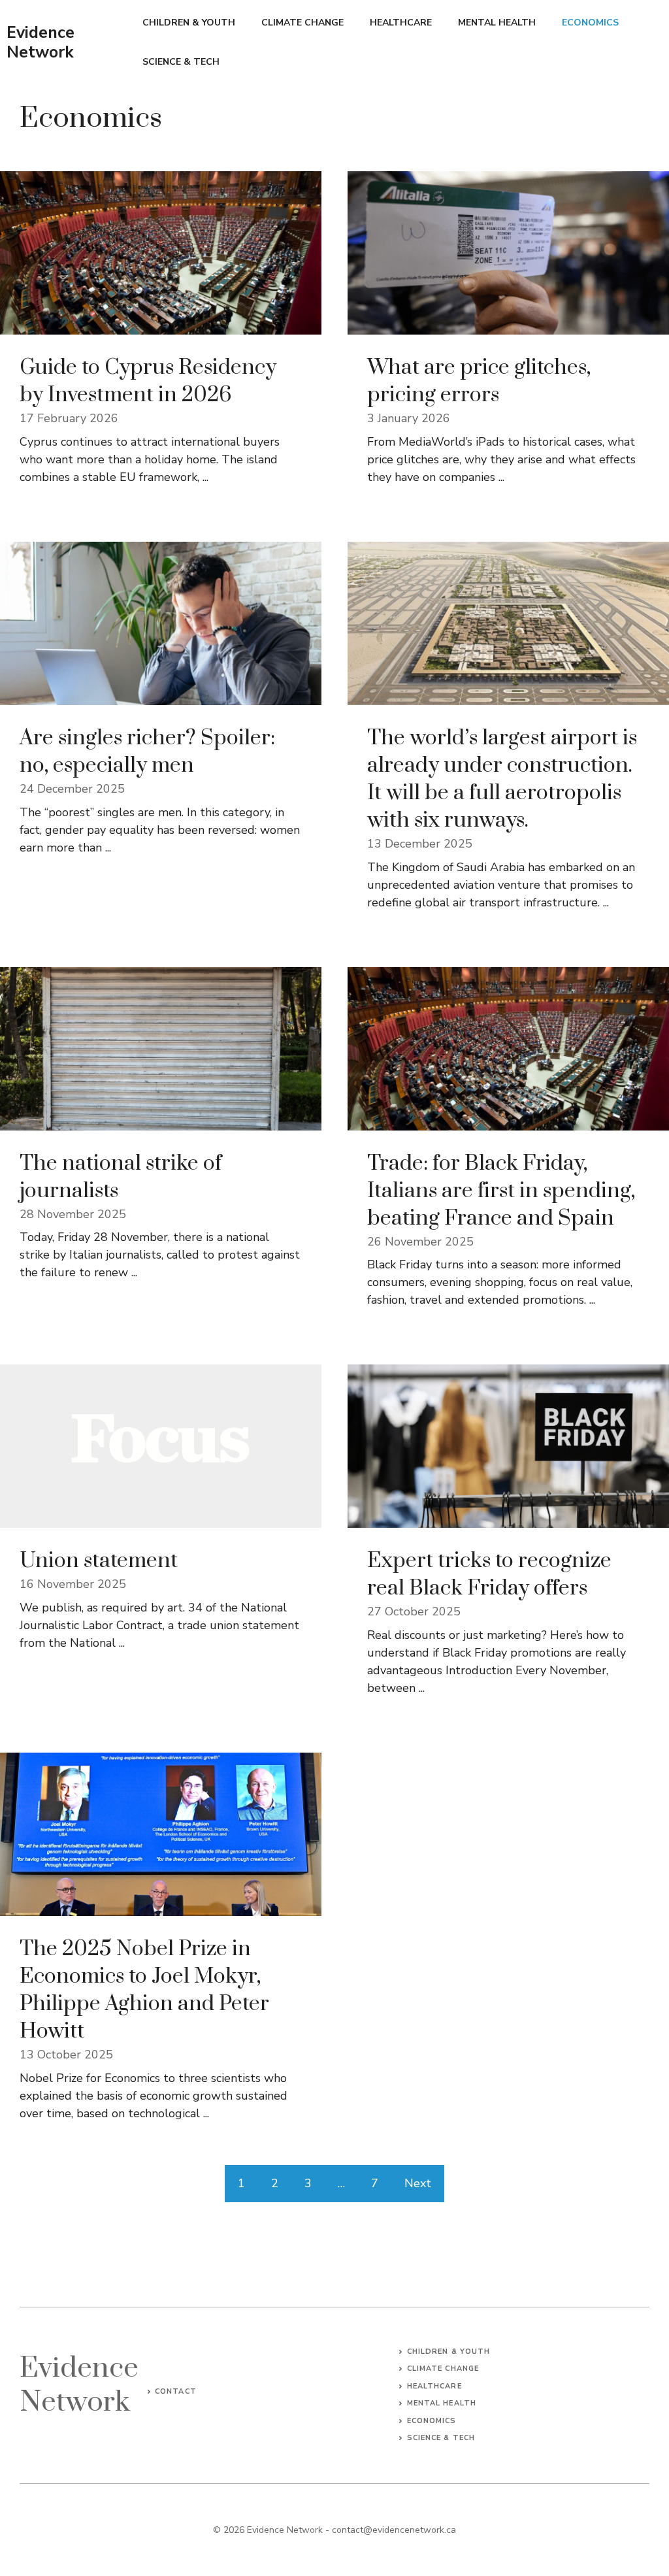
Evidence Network (41, 42)
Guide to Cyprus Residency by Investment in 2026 (148, 381)
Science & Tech (181, 62)
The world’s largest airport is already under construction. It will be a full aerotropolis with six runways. (502, 779)
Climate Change (302, 23)
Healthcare (401, 23)
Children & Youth (189, 23)
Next (418, 2183)
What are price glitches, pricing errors (479, 381)
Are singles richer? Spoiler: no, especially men (147, 752)
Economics (590, 23)
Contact (176, 2391)
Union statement (99, 1561)
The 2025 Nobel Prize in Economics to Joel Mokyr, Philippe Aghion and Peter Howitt (144, 1990)
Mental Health (497, 23)
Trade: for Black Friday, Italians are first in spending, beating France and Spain (501, 1191)
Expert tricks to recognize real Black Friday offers (489, 1575)
